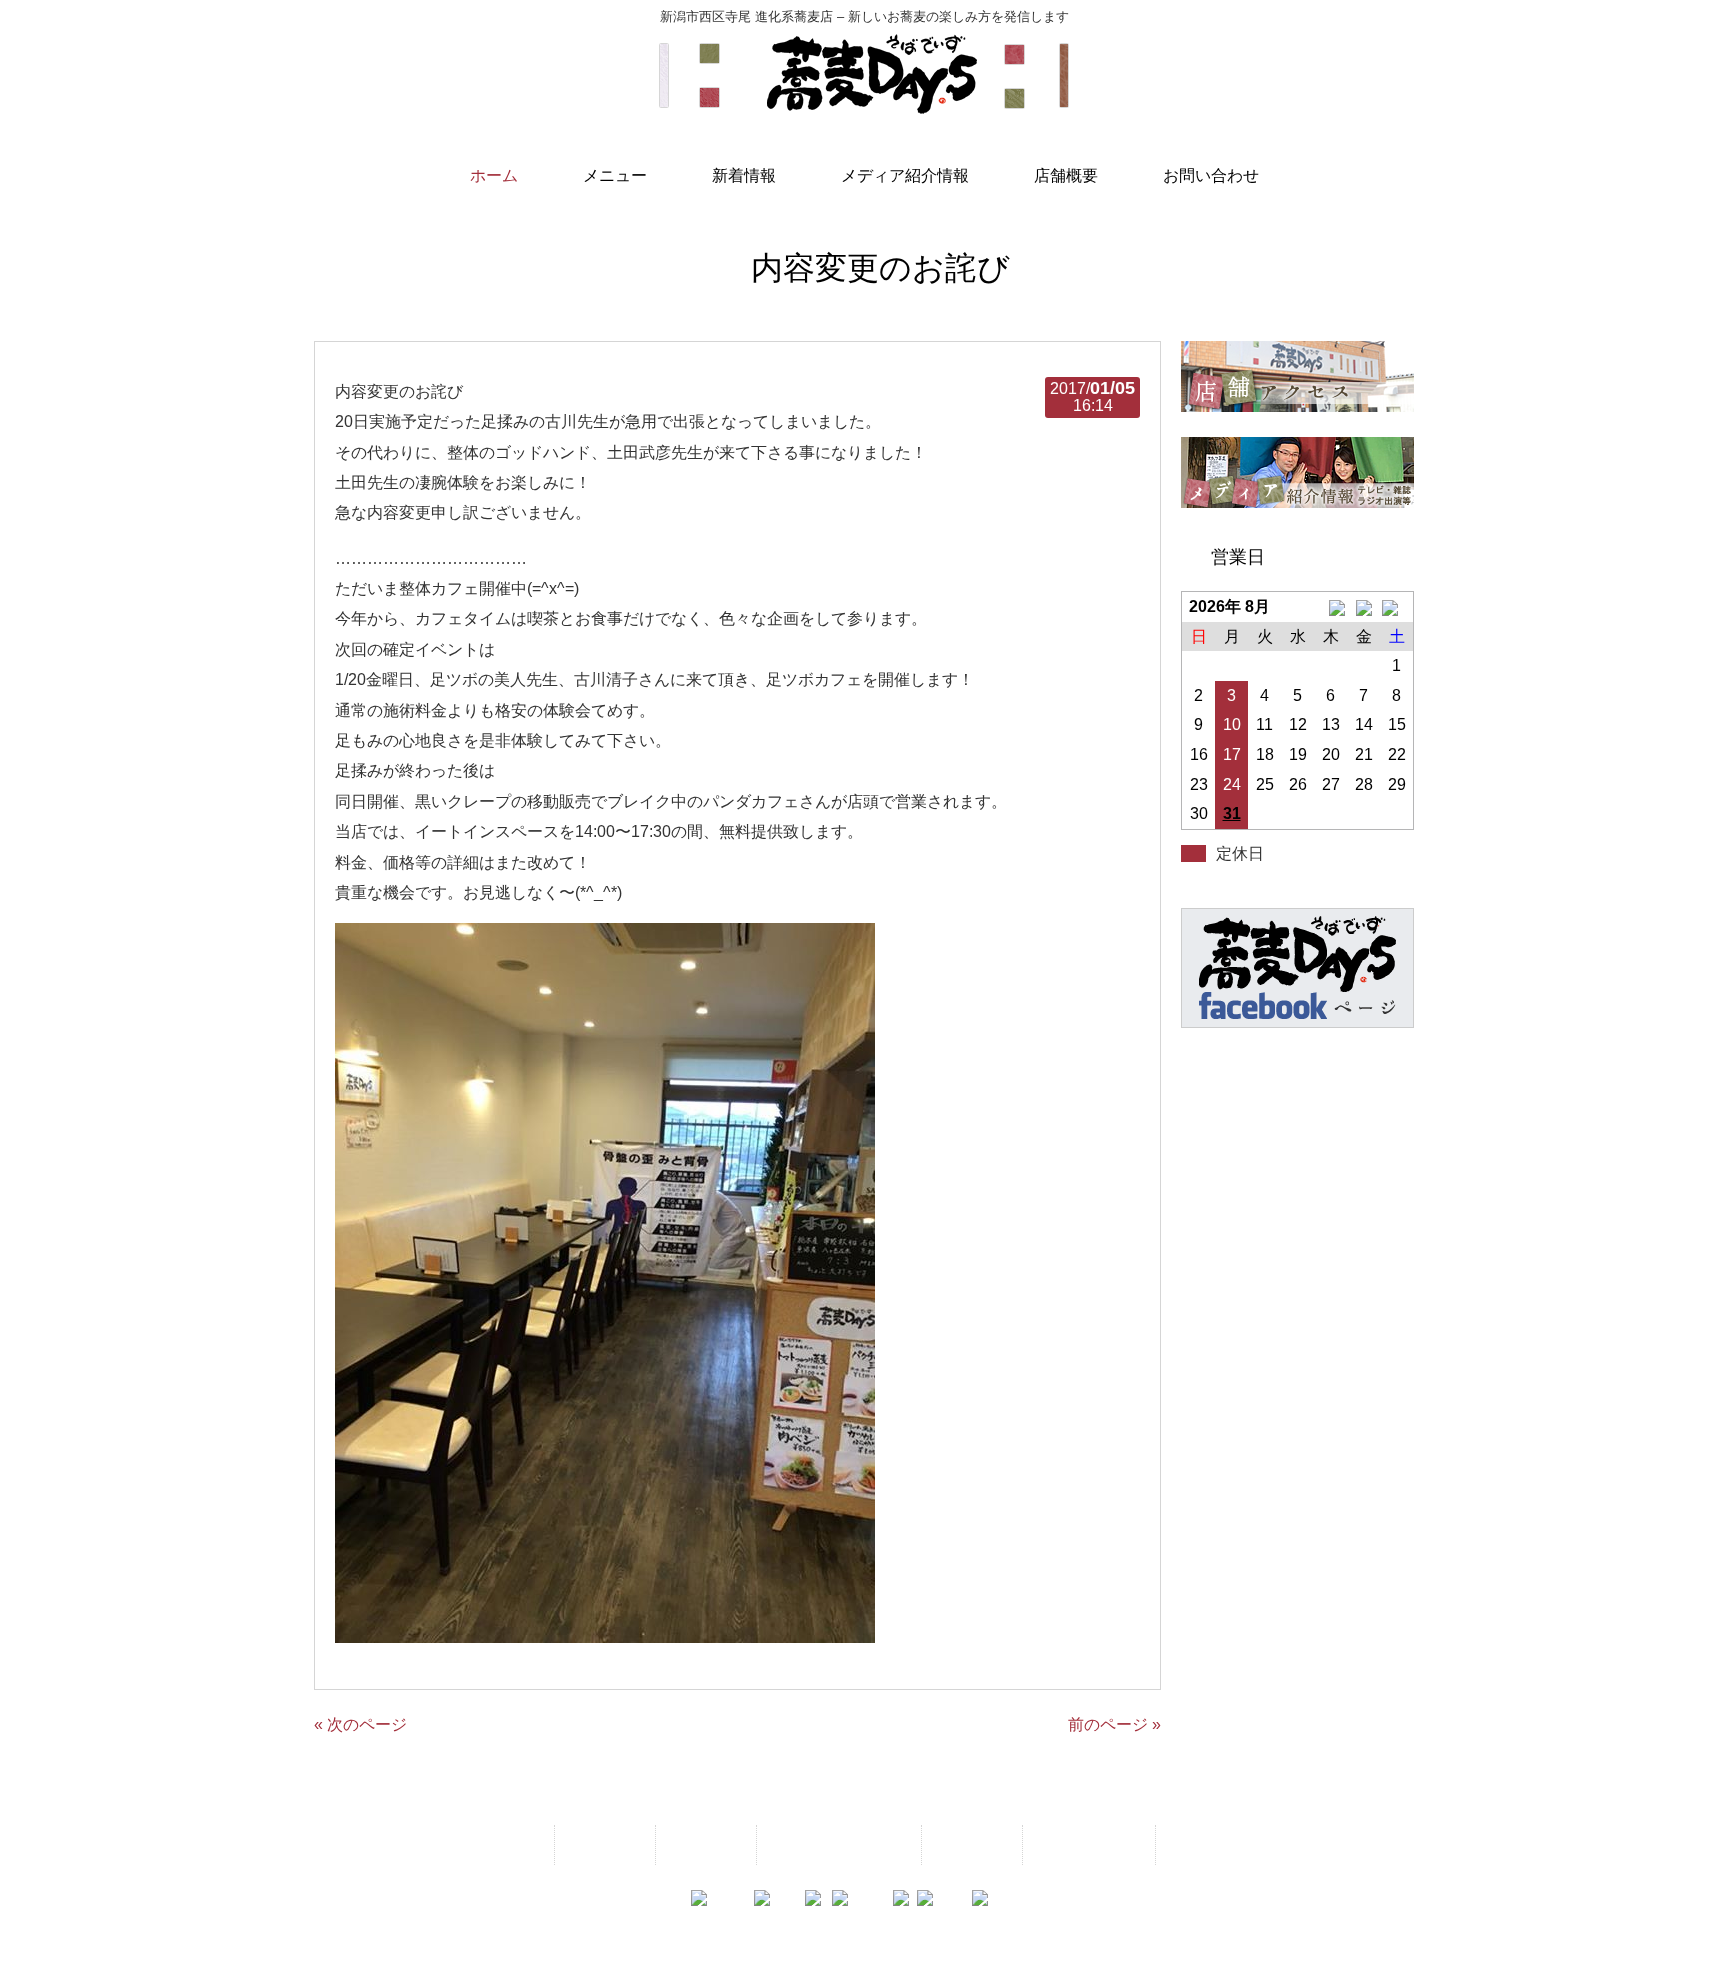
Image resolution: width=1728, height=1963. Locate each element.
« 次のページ (360, 1724)
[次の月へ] (1396, 607)
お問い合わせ (1087, 1844)
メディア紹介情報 (837, 1844)
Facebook (1207, 1844)
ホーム (510, 1844)
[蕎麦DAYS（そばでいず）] (864, 105)
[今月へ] (1363, 607)
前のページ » (1114, 1724)
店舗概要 (970, 1844)
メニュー (603, 1844)
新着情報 (704, 1844)
